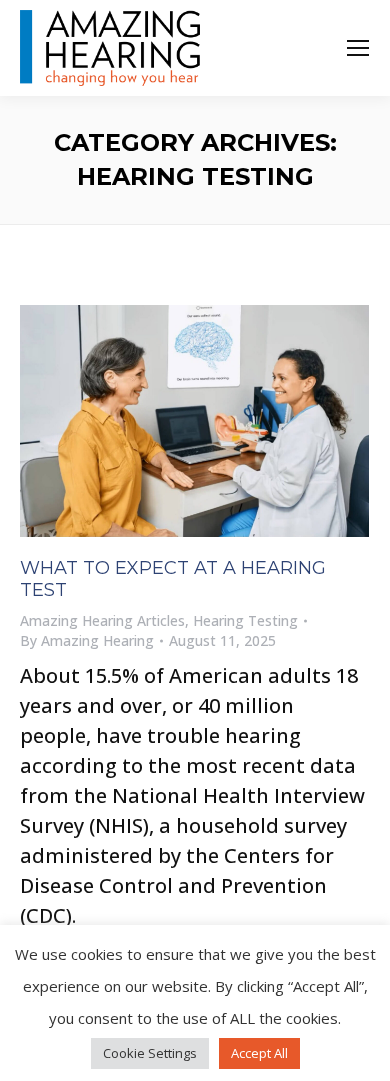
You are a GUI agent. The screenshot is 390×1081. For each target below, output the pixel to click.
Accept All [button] (259, 1053)
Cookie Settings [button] (150, 1053)
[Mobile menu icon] (358, 48)
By (87, 640)
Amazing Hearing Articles (102, 620)
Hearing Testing (245, 620)
